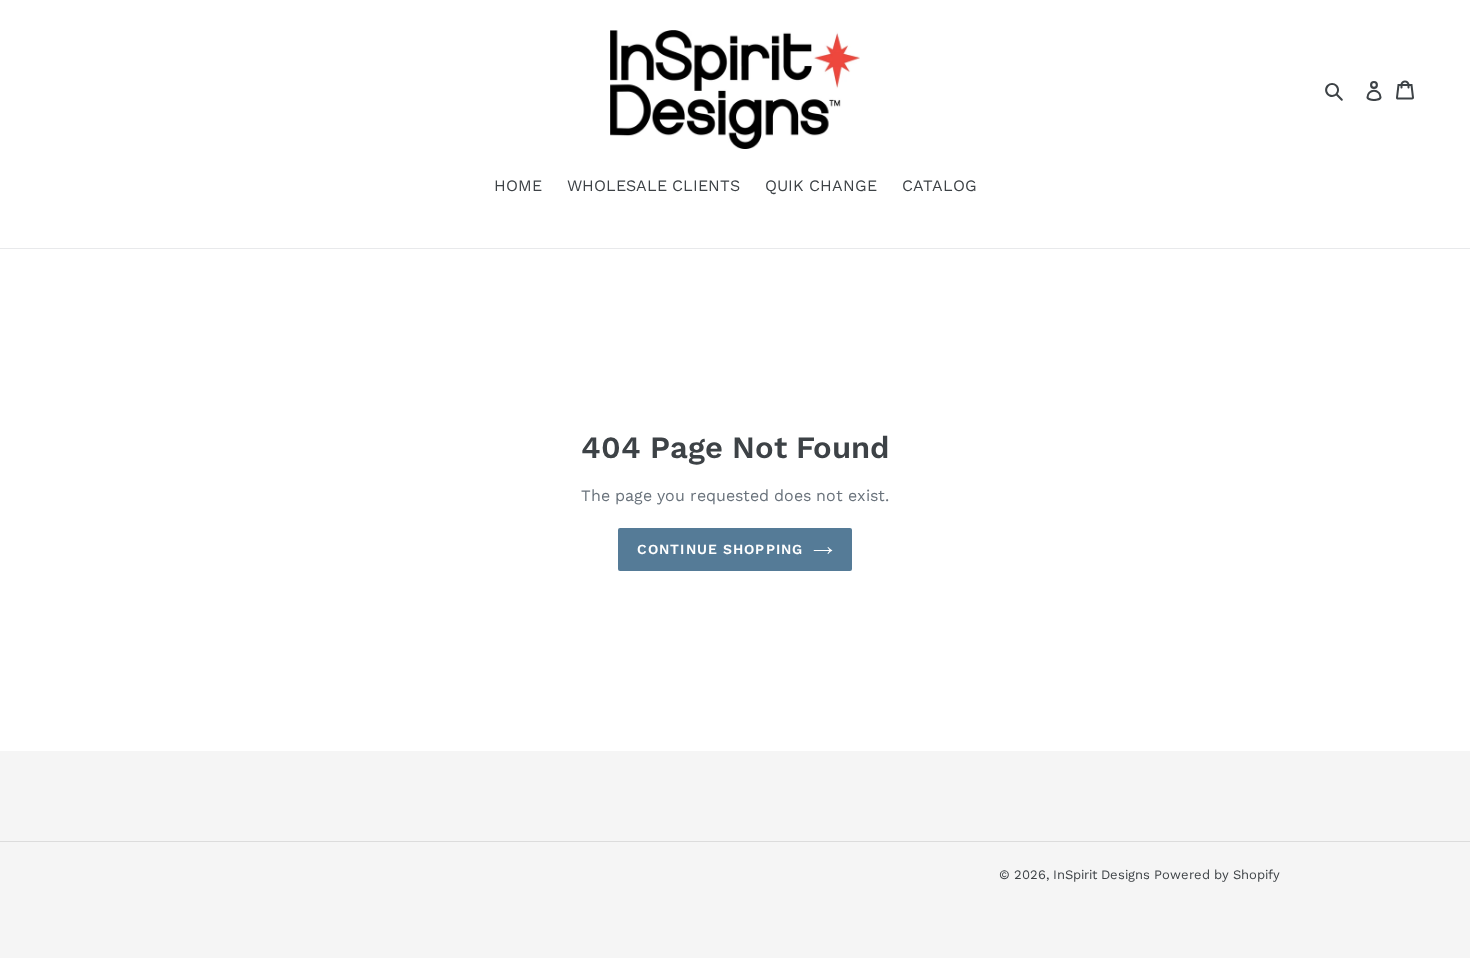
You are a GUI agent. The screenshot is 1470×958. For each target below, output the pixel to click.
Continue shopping (720, 549)
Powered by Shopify (1217, 874)
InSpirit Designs (1103, 874)
